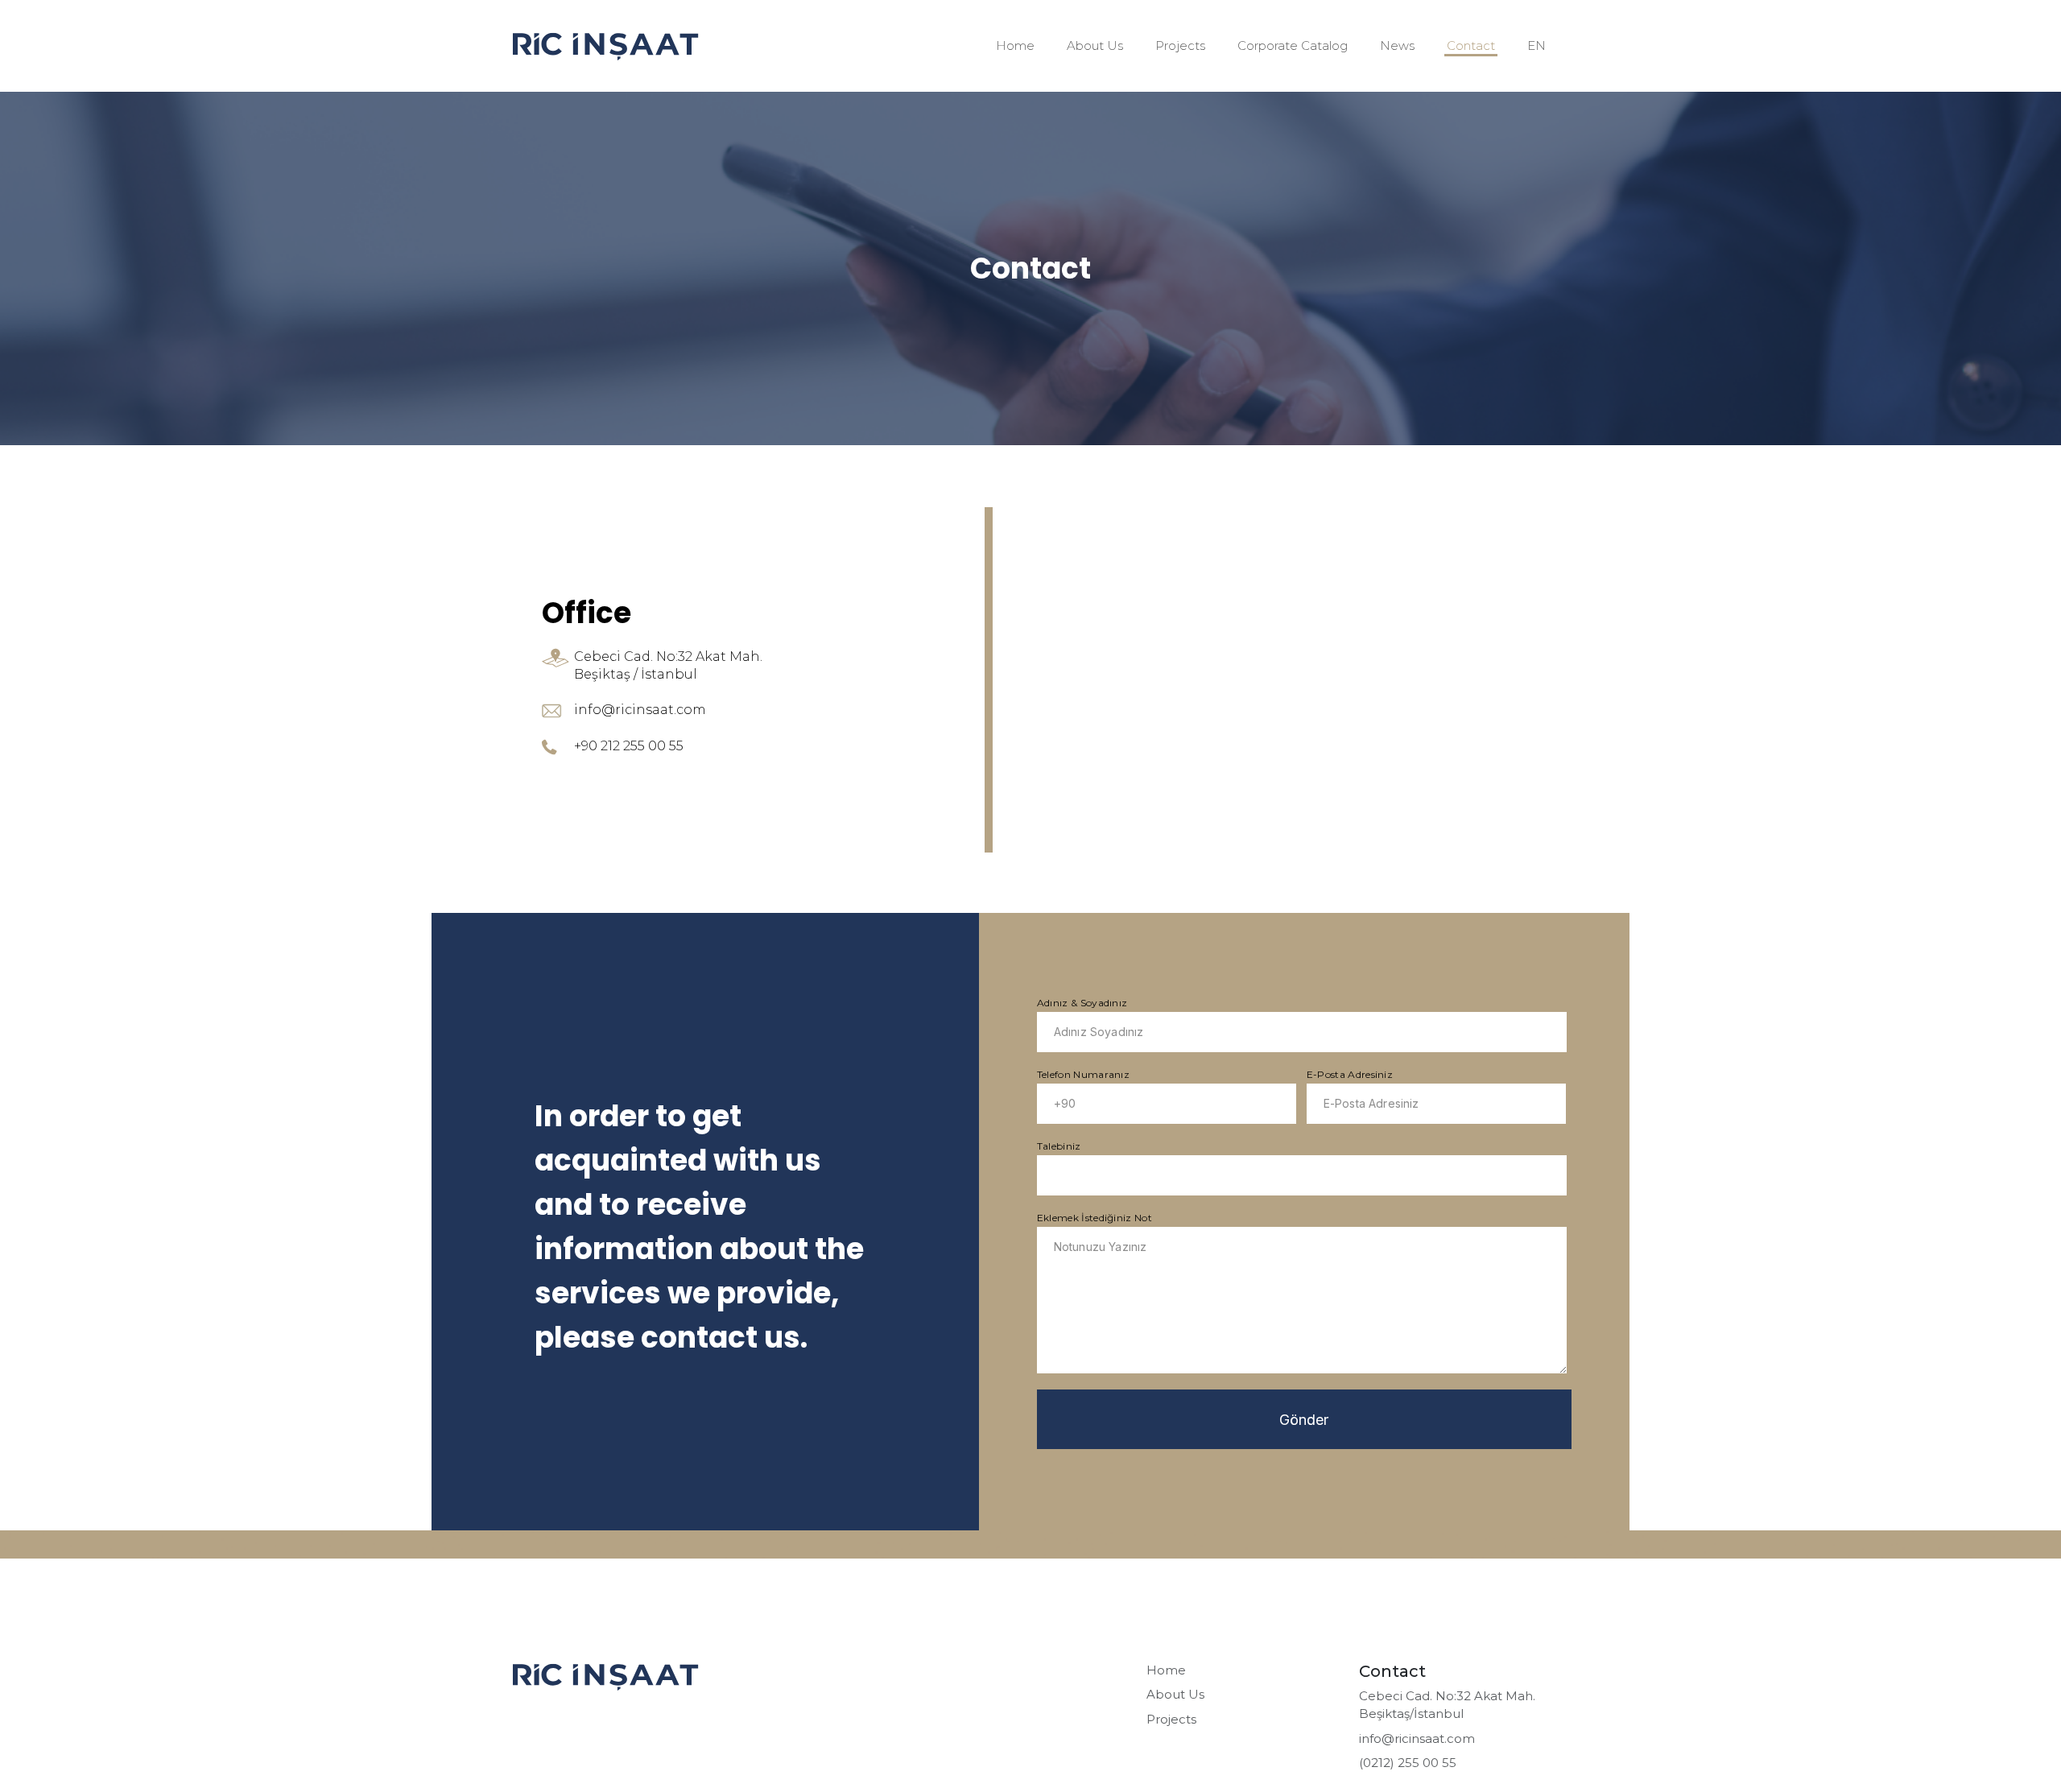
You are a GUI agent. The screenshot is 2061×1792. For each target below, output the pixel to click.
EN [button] (1536, 45)
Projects (1180, 45)
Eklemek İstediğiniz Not (1095, 1218)
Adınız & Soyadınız (1082, 1003)
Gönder (1304, 1420)
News (1397, 45)
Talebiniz (1059, 1146)
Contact (1471, 45)
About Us (1095, 45)
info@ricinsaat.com (1417, 1738)
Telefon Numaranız (1083, 1074)
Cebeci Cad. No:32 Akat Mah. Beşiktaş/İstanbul (1447, 1705)
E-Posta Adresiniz (1350, 1074)
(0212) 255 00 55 (1408, 1763)
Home (1015, 45)
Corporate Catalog (1293, 45)
